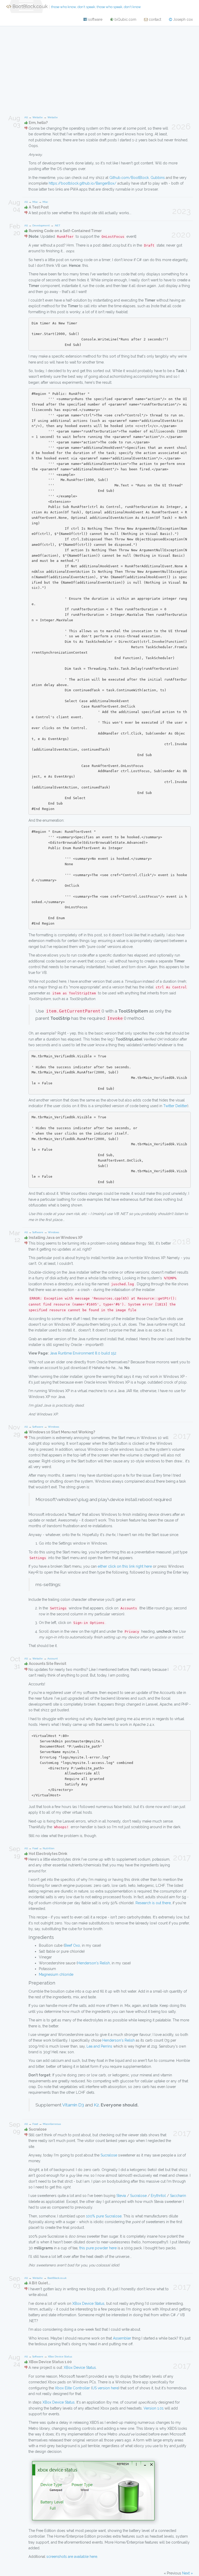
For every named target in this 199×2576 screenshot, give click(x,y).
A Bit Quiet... (40, 2283)
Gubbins (158, 178)
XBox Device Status (88, 2303)
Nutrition (49, 1848)
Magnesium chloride (56, 1974)
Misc (35, 202)
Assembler (122, 2338)
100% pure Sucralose (104, 2216)
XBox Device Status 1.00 (50, 2362)
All (26, 117)
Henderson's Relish (94, 1963)
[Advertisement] (99, 68)
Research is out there (153, 1903)
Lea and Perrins (99, 2046)
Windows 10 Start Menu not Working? (62, 1432)
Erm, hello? (38, 123)
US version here (105, 2388)
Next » (187, 2573)
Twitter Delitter (175, 1106)
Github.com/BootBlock (129, 178)
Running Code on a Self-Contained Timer (65, 231)
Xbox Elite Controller (72, 2388)
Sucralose (38, 2129)
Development (41, 225)
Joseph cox (182, 19)
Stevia (121, 2196)
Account (53, 1659)
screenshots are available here (72, 2557)
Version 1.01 (154, 2408)
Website (38, 117)
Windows (54, 1232)
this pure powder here (98, 2248)
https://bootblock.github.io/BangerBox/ (83, 183)
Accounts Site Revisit (48, 1664)
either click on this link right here (125, 1566)
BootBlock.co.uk (76, 6)
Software (38, 1232)
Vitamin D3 (73, 2105)
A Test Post (39, 207)
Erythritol (158, 2196)
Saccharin (178, 2196)
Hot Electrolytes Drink (48, 1854)
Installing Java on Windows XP (56, 1238)
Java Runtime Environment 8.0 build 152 (83, 1353)
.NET (57, 225)
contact (154, 19)
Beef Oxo (72, 1945)
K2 (96, 2105)
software (95, 19)
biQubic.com (125, 19)
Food (35, 1848)
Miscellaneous (52, 2124)
